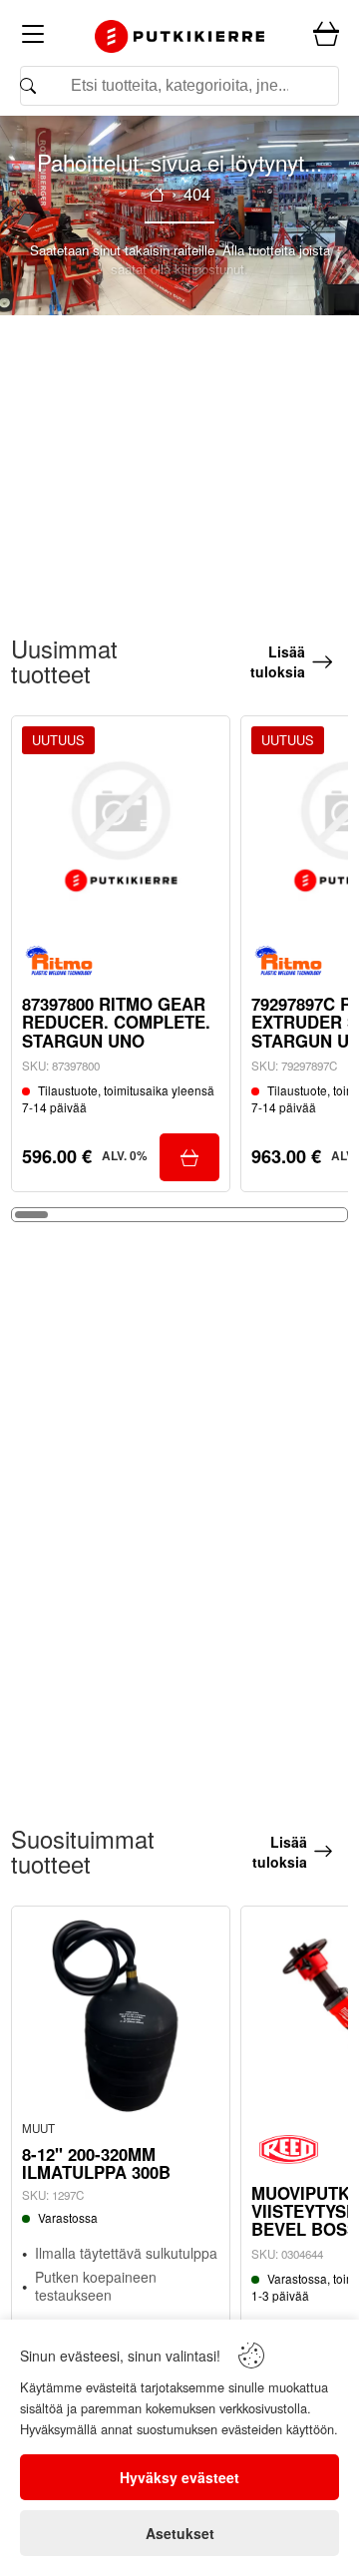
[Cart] (326, 35)
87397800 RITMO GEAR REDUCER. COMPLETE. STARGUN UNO (116, 1022)
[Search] (179, 86)
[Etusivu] (157, 195)
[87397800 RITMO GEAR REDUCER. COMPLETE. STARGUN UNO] (121, 825)
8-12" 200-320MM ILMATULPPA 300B (96, 2163)
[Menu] (33, 37)
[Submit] (189, 1157)
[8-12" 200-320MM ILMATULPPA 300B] (121, 2015)
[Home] (179, 36)
